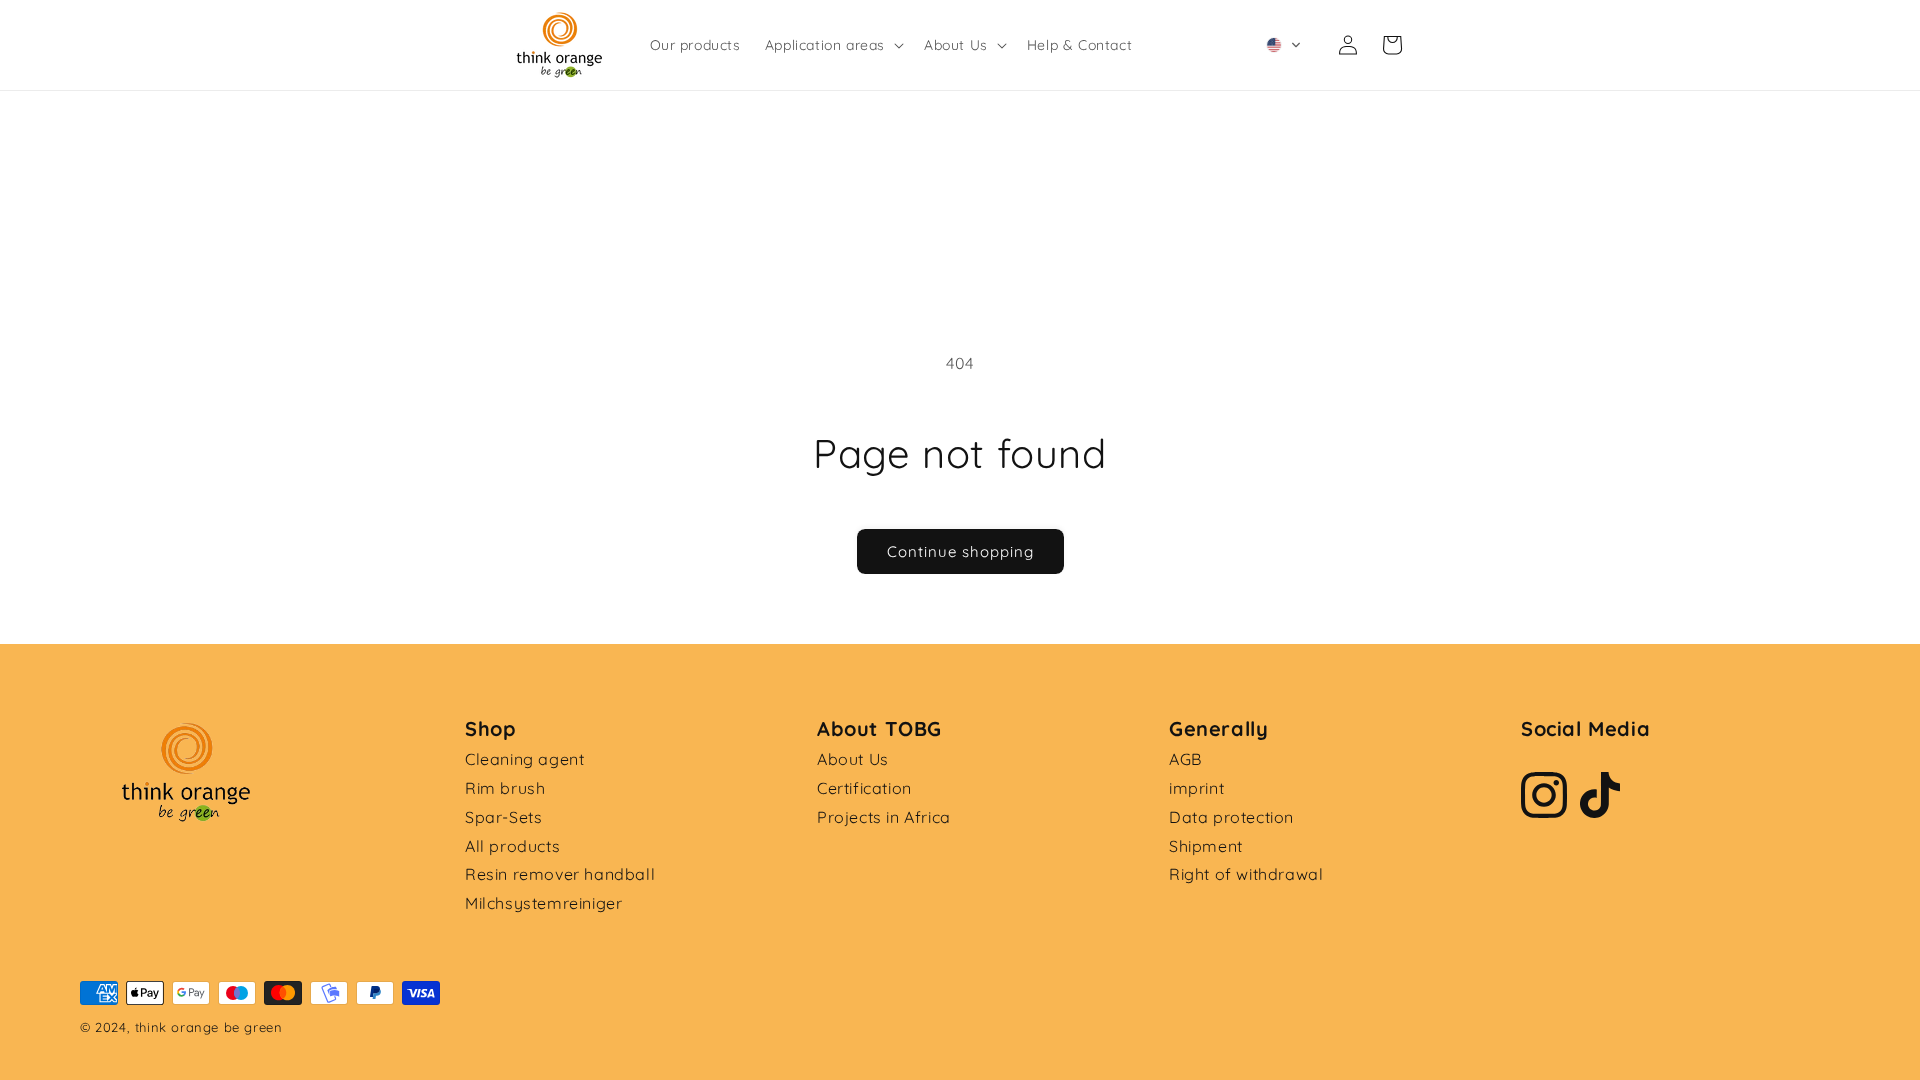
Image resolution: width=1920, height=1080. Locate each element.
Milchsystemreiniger (543, 903)
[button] (832, 45)
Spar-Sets (503, 817)
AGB (1185, 759)
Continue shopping (960, 551)
